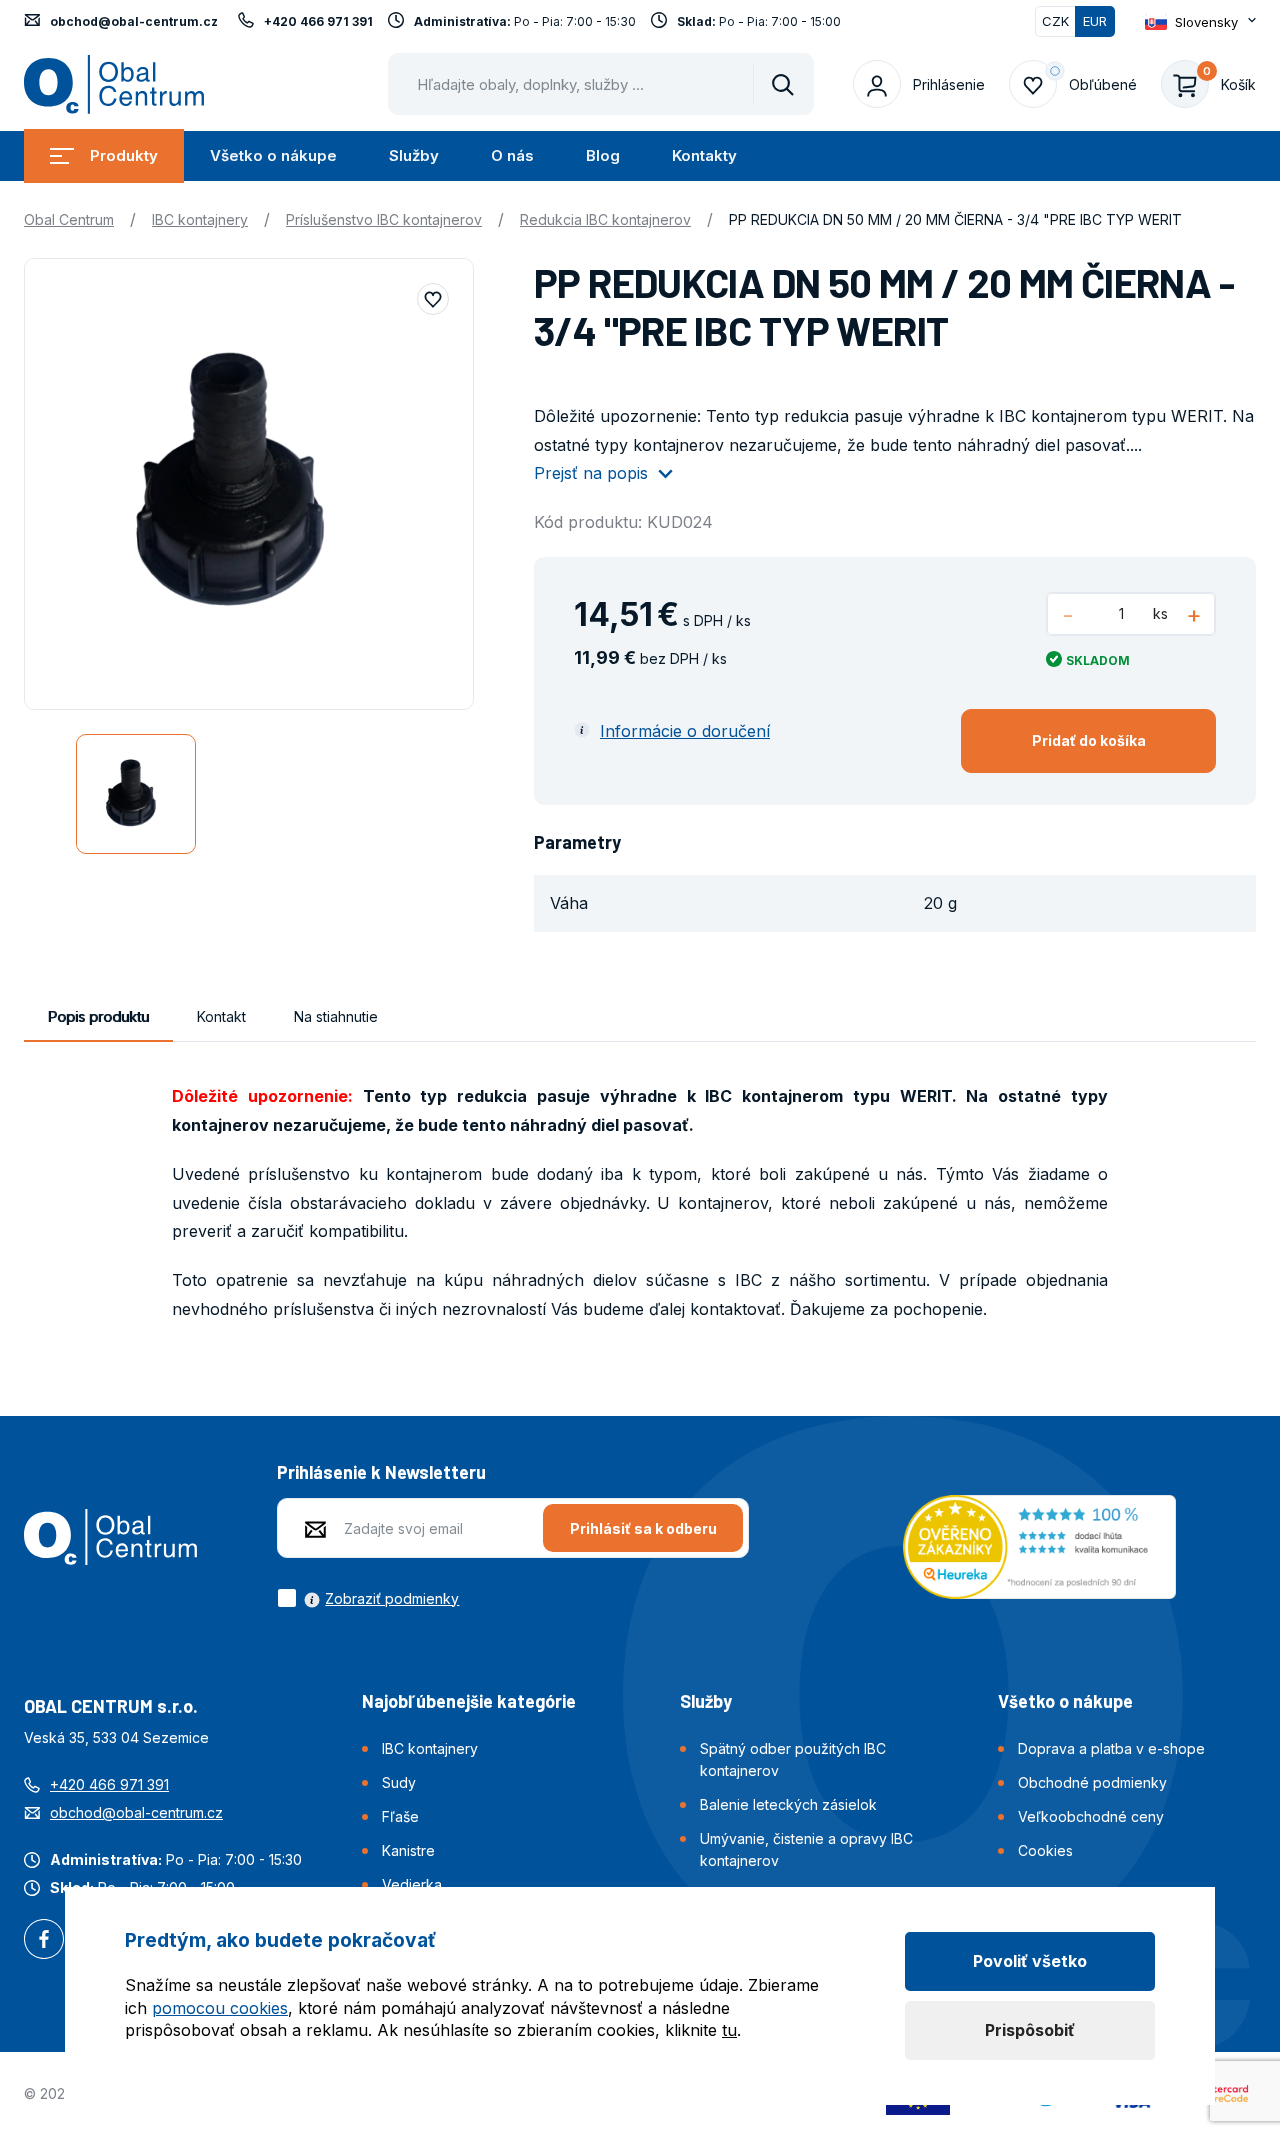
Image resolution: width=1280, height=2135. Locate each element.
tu (729, 2030)
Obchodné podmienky (1092, 1782)
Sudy (399, 1782)
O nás (512, 155)
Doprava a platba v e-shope (1111, 1748)
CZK (1055, 21)
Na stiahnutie (336, 1016)
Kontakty (704, 155)
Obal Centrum (69, 219)
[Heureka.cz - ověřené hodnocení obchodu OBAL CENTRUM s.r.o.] (1039, 1545)
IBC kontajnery (200, 219)
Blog (603, 155)
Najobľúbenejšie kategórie (469, 1701)
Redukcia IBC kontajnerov (605, 219)
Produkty (124, 155)
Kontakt (221, 1016)
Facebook (44, 1941)
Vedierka (412, 1884)
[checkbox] (368, 1598)
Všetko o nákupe (273, 155)
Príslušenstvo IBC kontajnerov (384, 219)
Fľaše (400, 1816)
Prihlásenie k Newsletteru (381, 1472)
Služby (414, 155)
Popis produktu (98, 1016)
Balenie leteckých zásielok (788, 1804)
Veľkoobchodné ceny (1091, 1816)
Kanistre (408, 1850)
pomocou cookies (220, 2008)
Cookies (1045, 1850)
